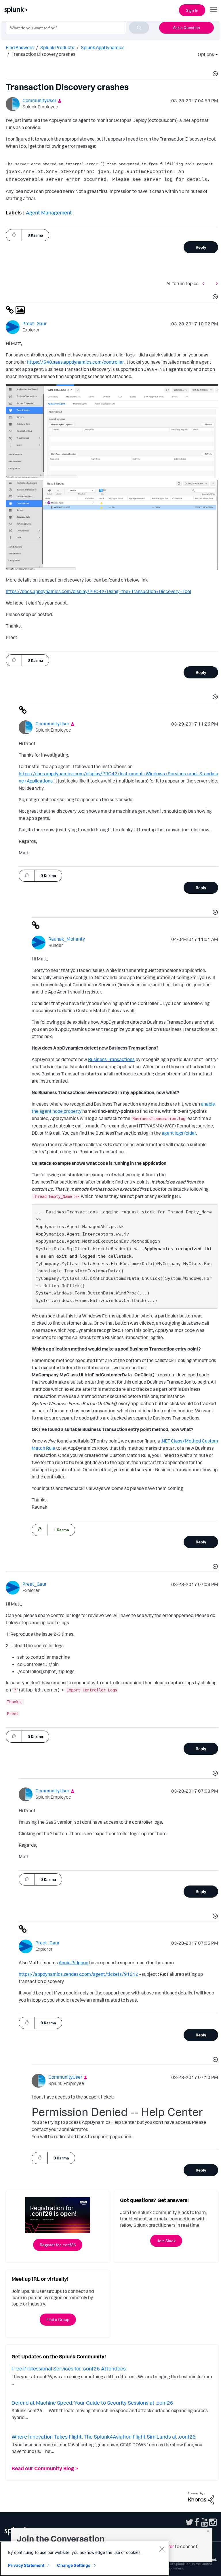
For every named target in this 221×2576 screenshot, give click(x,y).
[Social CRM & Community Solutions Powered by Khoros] (201, 2498)
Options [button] (204, 54)
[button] (214, 74)
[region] (85, 2559)
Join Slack (166, 2241)
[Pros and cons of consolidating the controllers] (216, 284)
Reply (201, 247)
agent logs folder (179, 1133)
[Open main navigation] (213, 9)
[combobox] (77, 28)
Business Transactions (111, 1059)
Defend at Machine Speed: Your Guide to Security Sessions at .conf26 (92, 2403)
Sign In (192, 10)
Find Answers (20, 47)
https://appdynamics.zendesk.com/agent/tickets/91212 (79, 1974)
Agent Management (49, 212)
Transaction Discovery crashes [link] (43, 54)
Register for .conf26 (58, 2245)
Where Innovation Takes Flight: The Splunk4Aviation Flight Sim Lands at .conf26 (104, 2437)
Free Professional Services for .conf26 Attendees (69, 2368)
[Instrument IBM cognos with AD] (205, 284)
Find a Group (58, 2319)
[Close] (162, 2549)
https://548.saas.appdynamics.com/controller (75, 362)
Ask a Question (186, 27)
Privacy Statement (26, 2565)
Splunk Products (57, 47)
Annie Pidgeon (74, 1963)
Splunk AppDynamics (103, 47)
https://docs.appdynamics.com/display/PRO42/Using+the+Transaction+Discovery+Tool (98, 591)
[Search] (139, 28)
